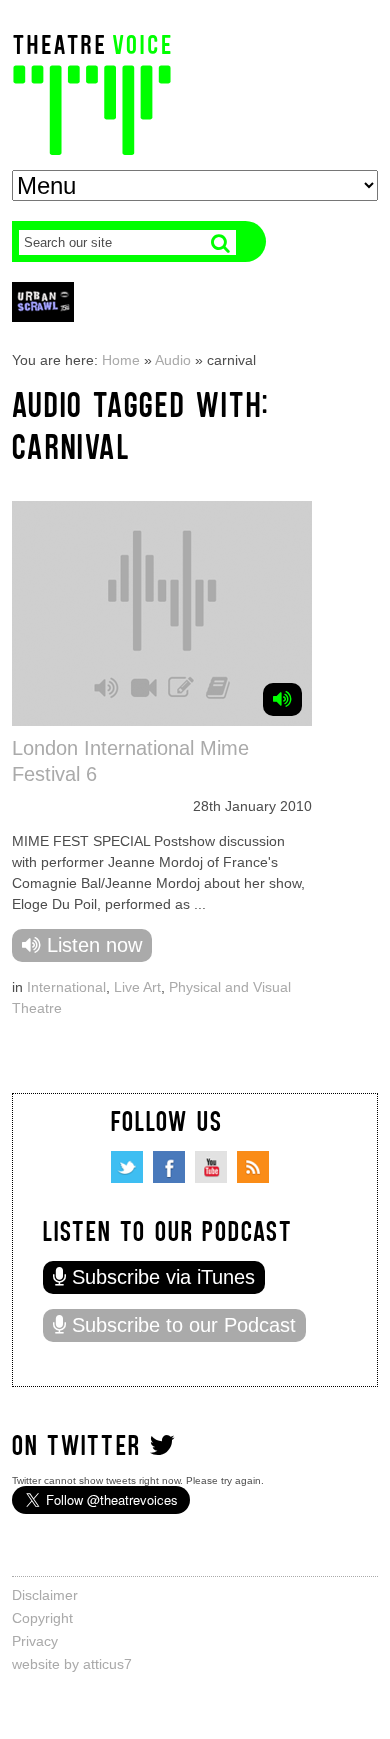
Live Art (137, 987)
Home (121, 360)
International (66, 987)
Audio (173, 360)
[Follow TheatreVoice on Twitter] (127, 1167)
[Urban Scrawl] (43, 301)
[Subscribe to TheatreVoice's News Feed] (253, 1167)
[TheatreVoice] (92, 92)
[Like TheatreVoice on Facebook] (169, 1167)
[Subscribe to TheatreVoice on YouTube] (211, 1167)
